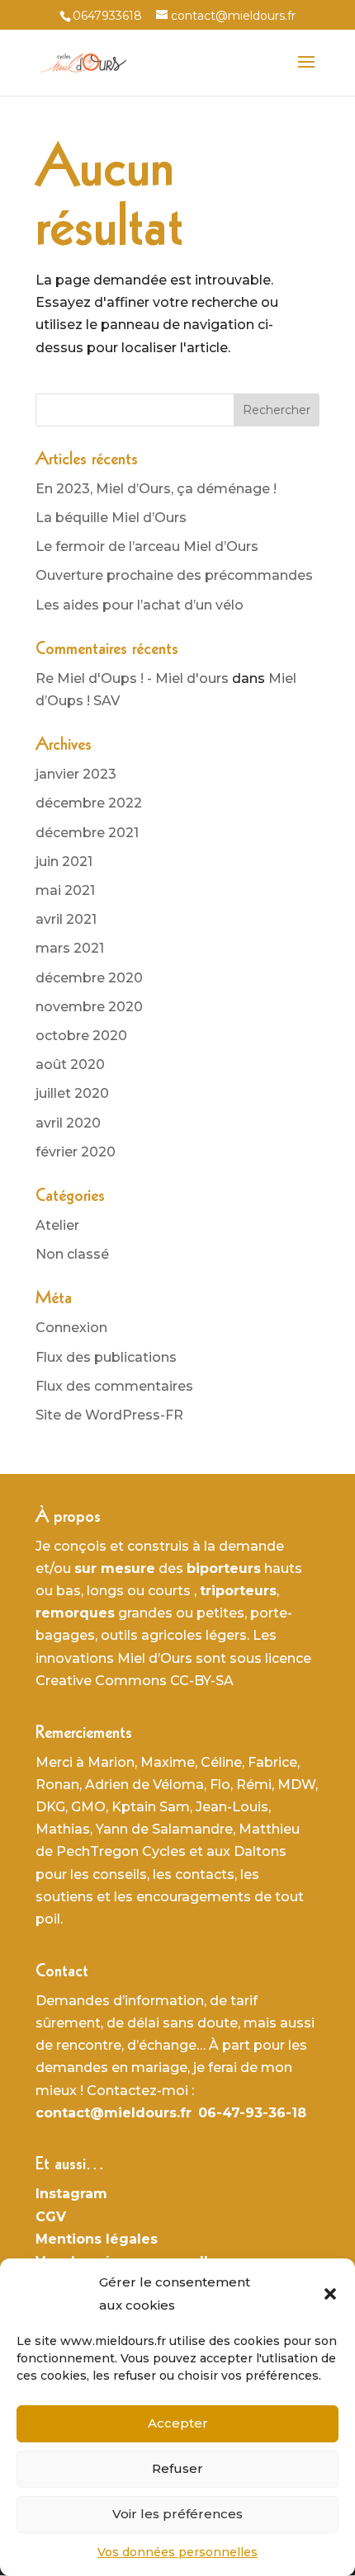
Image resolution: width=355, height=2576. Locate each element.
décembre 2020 (89, 978)
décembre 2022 (89, 803)
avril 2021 (66, 919)
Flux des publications (106, 1357)
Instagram (71, 2194)
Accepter (178, 2423)
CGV (51, 2217)
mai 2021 (65, 890)
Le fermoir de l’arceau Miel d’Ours (147, 546)
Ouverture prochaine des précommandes (174, 575)
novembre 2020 (89, 1007)
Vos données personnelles (177, 2552)
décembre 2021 (87, 833)
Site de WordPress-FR (109, 1415)
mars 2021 (70, 948)
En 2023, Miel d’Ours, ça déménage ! (156, 489)
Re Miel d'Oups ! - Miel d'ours (132, 678)
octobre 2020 (81, 1036)
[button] (330, 2294)
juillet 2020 (72, 1093)
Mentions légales (97, 2239)
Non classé (72, 1254)
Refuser (177, 2468)
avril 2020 (68, 1123)
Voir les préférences (177, 2514)
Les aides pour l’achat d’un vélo (140, 605)
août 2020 (70, 1064)
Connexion (71, 1328)
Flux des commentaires (114, 1386)
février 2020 (76, 1152)
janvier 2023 (76, 774)
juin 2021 (64, 862)
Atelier (57, 1225)
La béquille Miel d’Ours (111, 518)
